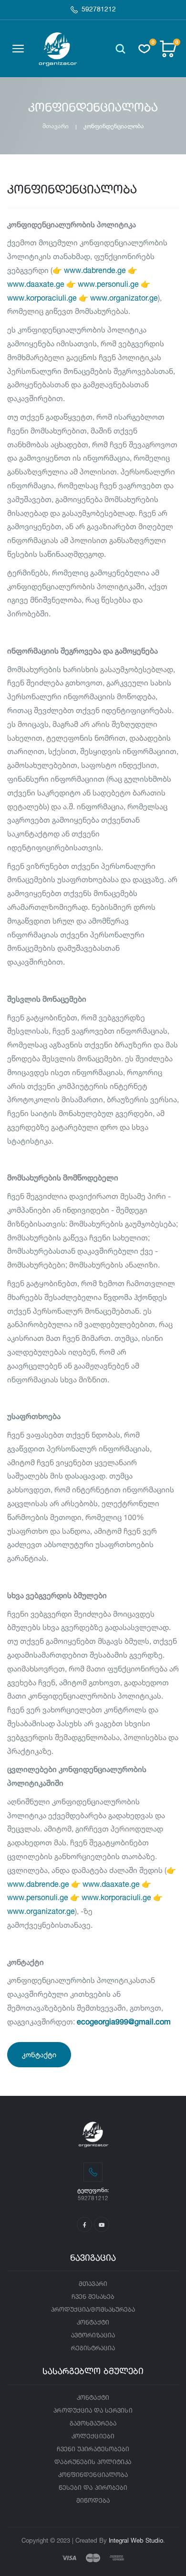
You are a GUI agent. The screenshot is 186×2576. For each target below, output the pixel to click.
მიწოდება (93, 2501)
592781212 (99, 10)
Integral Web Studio (136, 2540)
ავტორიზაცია (93, 2336)
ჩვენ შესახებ (93, 2297)
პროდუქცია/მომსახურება (93, 2310)
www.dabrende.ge (95, 270)
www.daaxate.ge (36, 284)
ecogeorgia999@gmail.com (124, 2022)
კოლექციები (93, 2437)
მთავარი (56, 126)
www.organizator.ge (124, 298)
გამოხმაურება (93, 2424)
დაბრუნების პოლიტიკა (93, 2462)
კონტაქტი (39, 2055)
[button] (120, 49)
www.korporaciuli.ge (42, 298)
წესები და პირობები (93, 2488)
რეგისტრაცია (93, 2349)
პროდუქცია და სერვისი (93, 2411)
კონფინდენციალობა (93, 2475)
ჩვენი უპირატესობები (93, 2450)
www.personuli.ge (108, 284)
